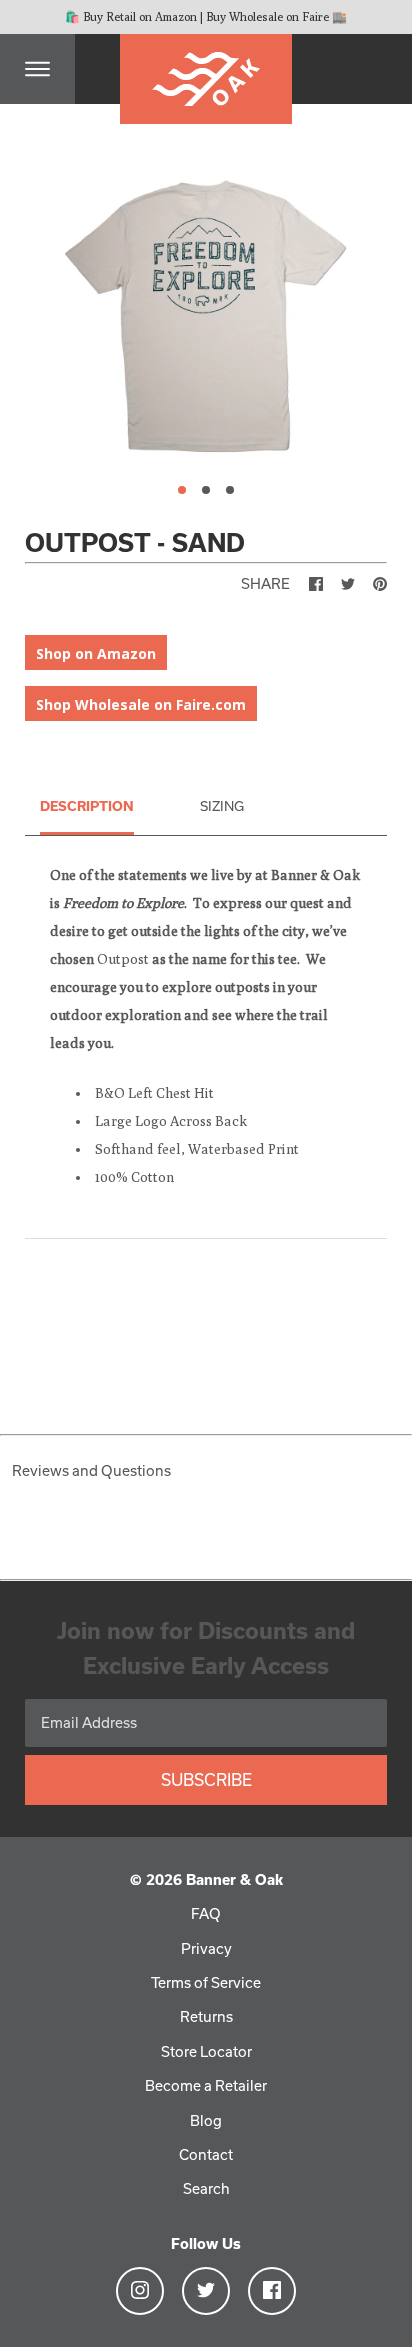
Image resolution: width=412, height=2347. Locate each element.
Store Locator (206, 2051)
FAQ (206, 1913)
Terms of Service (206, 1982)
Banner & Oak (234, 1879)
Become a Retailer (206, 2085)
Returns (206, 2016)
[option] (206, 313)
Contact (206, 2154)
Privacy (206, 1948)
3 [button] (230, 490)
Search (206, 2188)
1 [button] (182, 490)
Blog (206, 2120)
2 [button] (206, 490)
